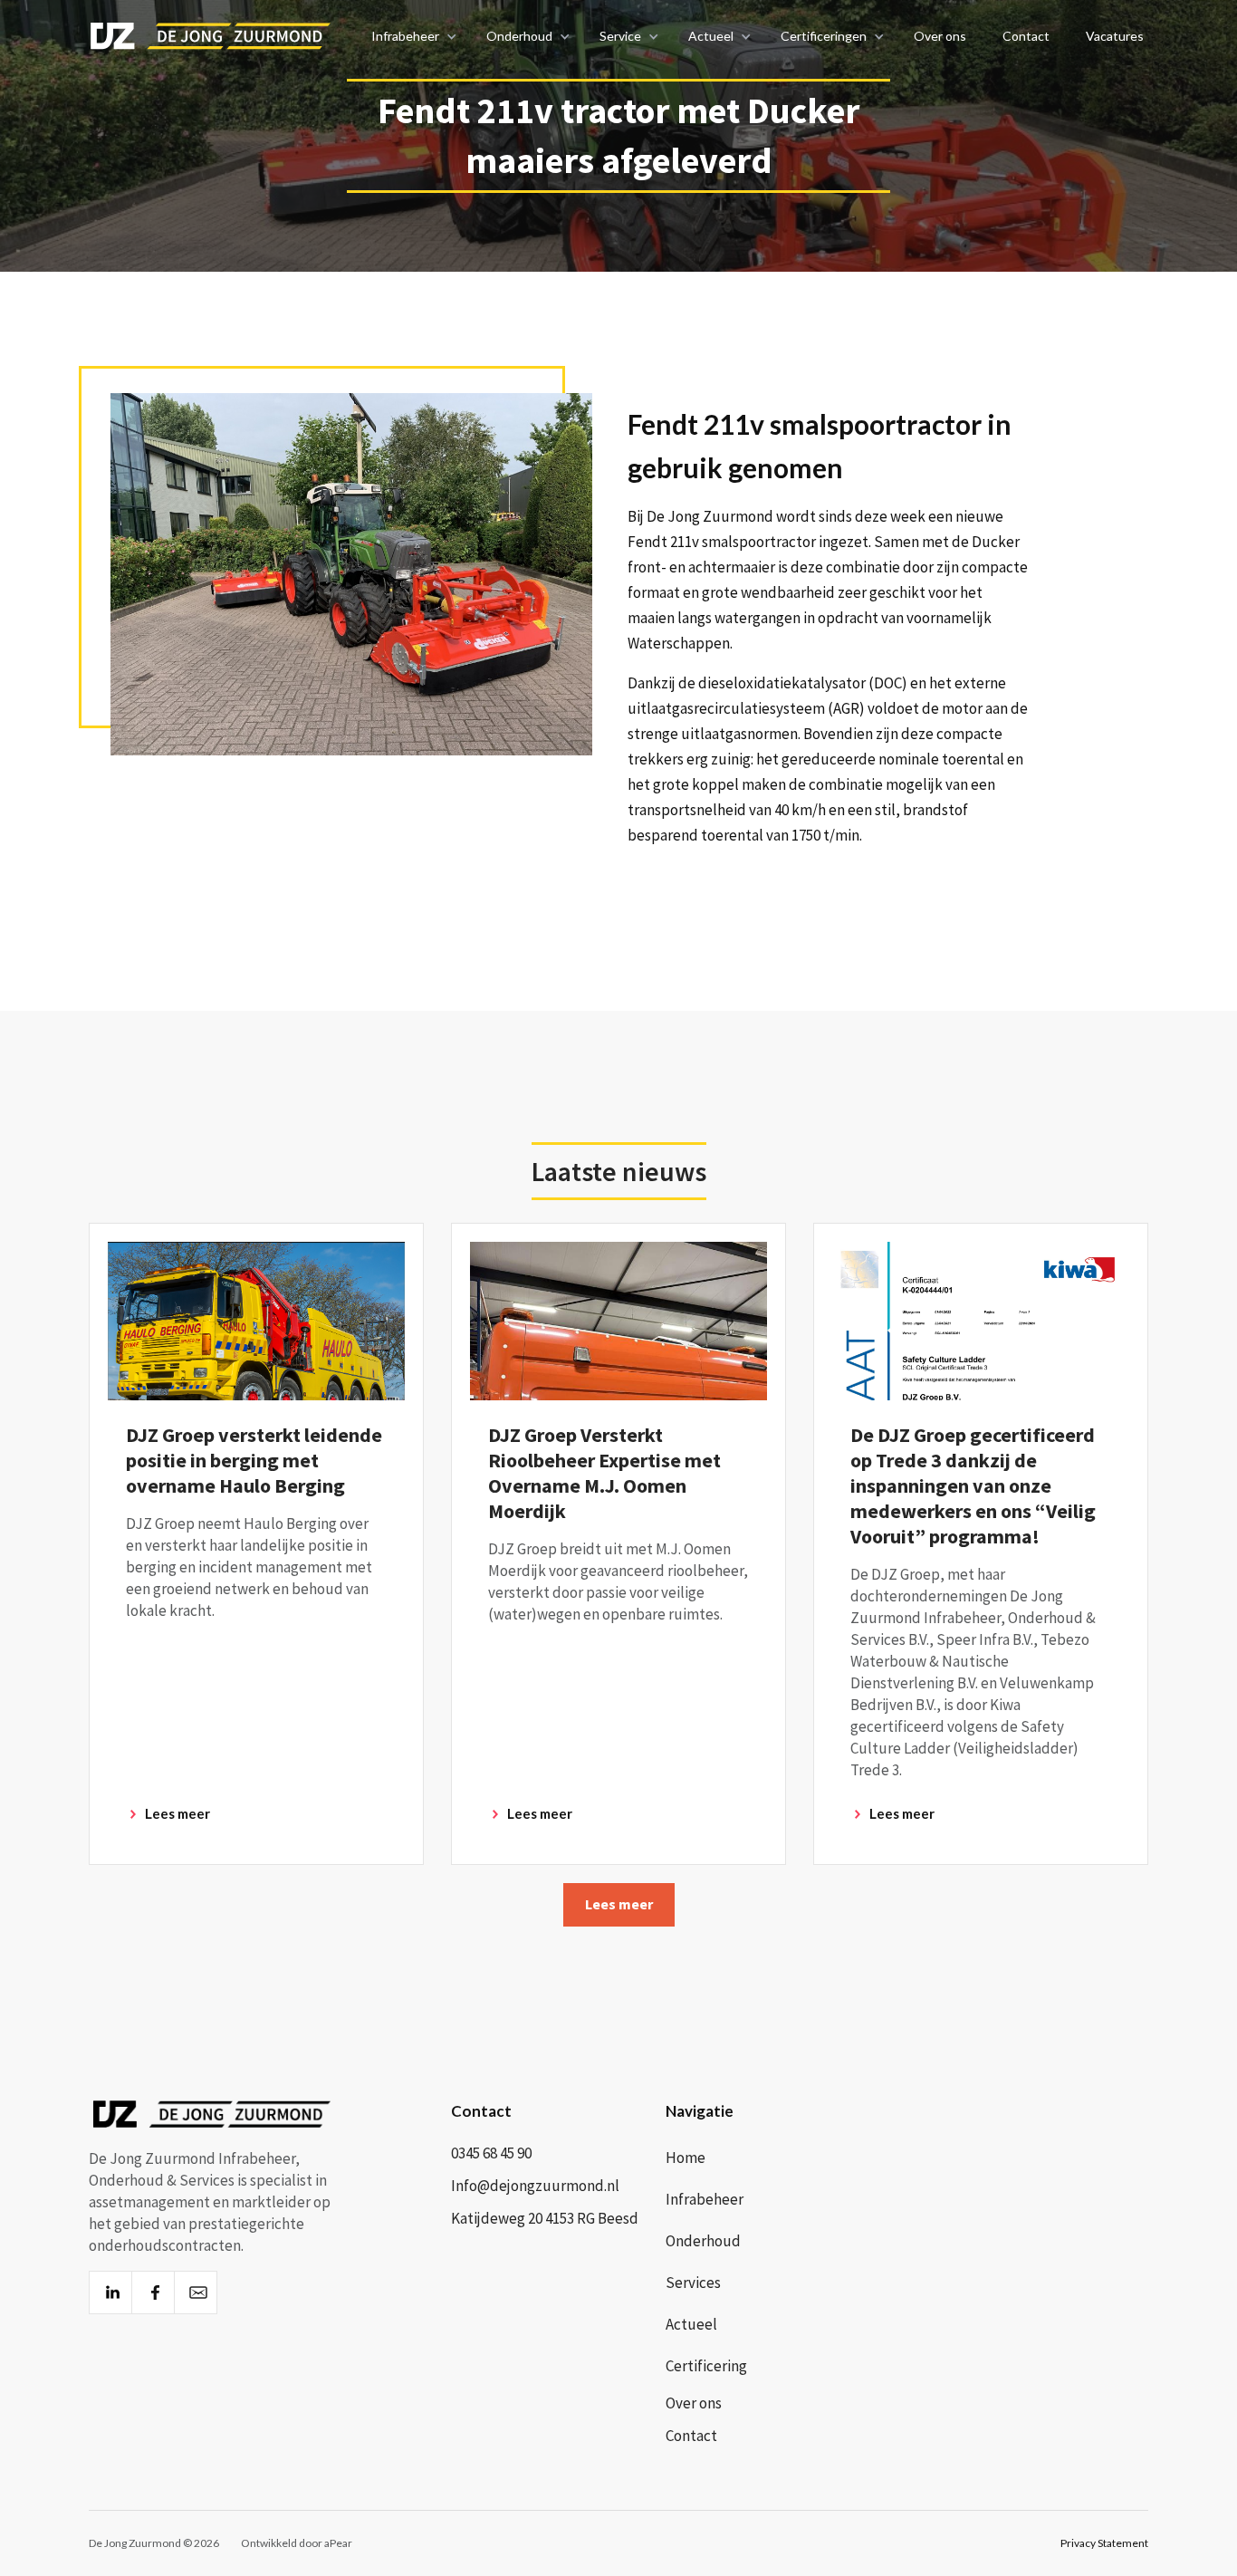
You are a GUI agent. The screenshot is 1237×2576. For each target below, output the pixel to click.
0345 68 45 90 (491, 2153)
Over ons (940, 36)
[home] (204, 36)
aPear (338, 2543)
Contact (1026, 36)
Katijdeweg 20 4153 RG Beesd (545, 2218)
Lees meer (619, 1904)
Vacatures (1115, 36)
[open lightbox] (350, 574)
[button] (411, 36)
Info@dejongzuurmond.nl (535, 2186)
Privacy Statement (1104, 2543)
